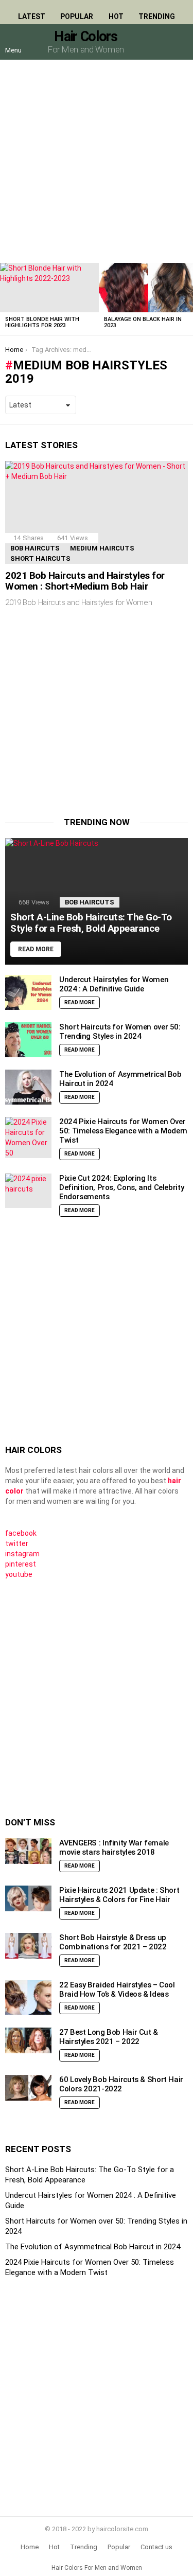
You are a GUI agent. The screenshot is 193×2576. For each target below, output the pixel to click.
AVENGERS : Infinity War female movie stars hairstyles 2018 (114, 1847)
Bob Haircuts (35, 548)
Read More (80, 1002)
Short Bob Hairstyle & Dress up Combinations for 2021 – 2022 (113, 1942)
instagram (22, 1554)
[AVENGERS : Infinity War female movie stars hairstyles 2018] (28, 1851)
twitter (17, 1543)
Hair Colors (85, 37)
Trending (157, 16)
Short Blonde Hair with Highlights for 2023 (42, 322)
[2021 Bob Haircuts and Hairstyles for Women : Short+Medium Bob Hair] (97, 512)
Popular (77, 16)
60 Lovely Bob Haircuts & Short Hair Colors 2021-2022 (121, 2084)
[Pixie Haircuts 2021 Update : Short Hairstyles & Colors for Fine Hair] (28, 1899)
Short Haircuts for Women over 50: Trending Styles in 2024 (120, 1032)
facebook (21, 1533)
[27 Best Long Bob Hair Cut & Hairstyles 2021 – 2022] (28, 2041)
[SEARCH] (180, 42)
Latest (32, 16)
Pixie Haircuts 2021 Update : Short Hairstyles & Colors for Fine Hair (119, 1895)
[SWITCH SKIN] (158, 42)
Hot (116, 16)
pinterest (21, 1564)
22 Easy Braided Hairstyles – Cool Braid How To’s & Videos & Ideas (117, 1989)
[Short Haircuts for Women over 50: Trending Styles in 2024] (28, 1040)
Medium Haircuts (102, 548)
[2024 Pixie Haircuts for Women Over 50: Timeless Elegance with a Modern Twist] (28, 1138)
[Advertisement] (97, 161)
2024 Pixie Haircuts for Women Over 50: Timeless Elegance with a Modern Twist (123, 1131)
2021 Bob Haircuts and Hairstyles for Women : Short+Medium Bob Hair (85, 581)
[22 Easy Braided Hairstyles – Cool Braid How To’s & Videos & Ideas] (28, 1998)
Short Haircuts (40, 558)
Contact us (156, 2547)
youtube (19, 1574)
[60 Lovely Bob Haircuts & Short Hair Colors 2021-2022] (28, 2088)
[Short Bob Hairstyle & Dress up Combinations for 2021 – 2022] (28, 1946)
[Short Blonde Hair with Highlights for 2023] (49, 288)
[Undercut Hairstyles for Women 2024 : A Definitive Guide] (28, 992)
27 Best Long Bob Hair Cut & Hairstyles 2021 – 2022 (109, 2037)
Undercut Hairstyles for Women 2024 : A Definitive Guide (114, 984)
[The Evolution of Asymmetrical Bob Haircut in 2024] (28, 1087)
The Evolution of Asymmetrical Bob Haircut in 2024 (93, 2247)
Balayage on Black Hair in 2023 (143, 322)
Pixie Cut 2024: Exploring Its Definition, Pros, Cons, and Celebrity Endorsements (121, 1187)
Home (30, 2547)
